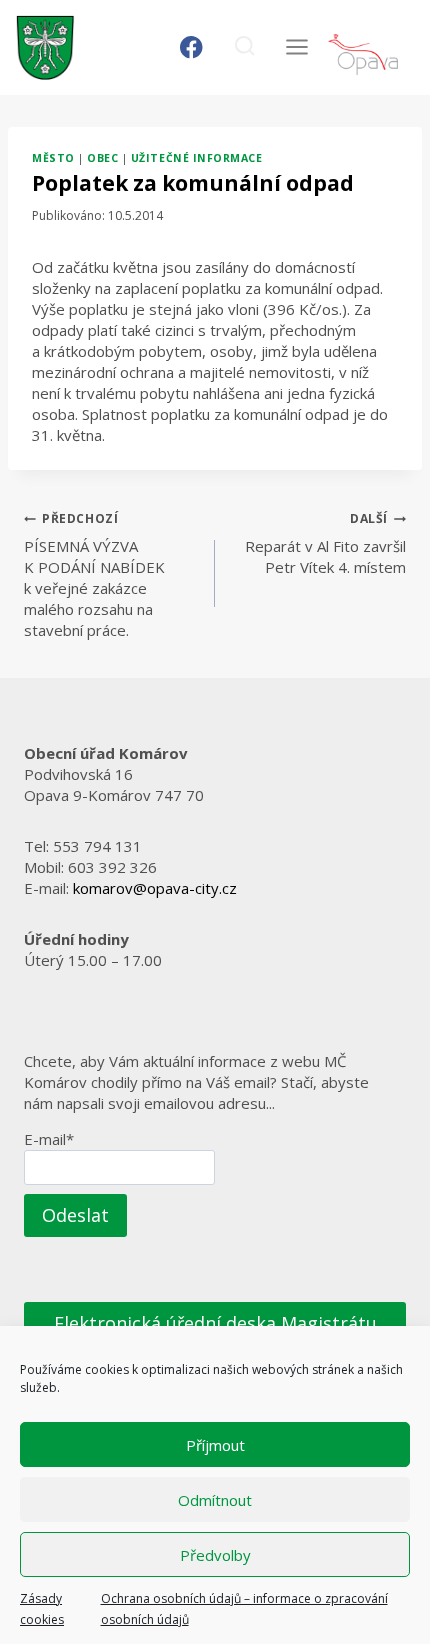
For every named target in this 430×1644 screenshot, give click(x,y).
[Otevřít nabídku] (296, 47)
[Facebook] (191, 47)
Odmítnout (215, 1500)
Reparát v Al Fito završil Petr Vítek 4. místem (325, 543)
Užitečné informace (196, 158)
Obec (102, 158)
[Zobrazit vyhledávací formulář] (244, 47)
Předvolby (215, 1555)
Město (53, 158)
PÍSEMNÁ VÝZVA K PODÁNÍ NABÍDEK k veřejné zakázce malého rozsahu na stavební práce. (94, 575)
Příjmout (215, 1445)
